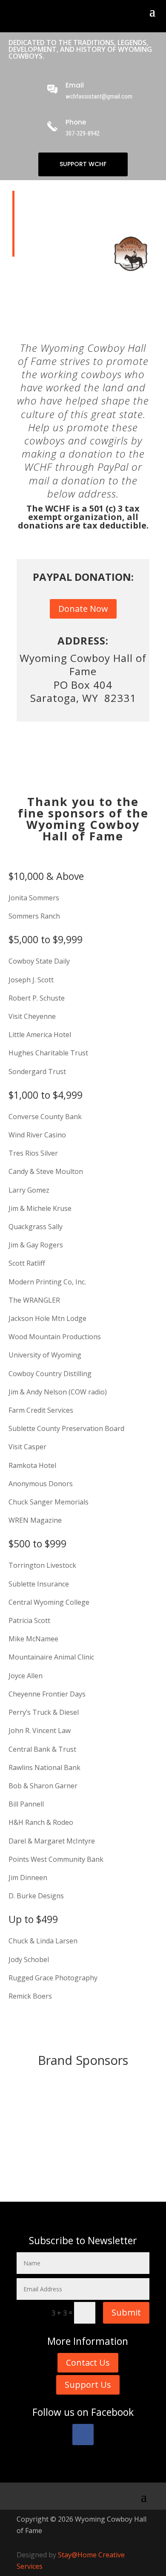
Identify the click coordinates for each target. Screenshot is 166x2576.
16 (128, 2164)
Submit (126, 2312)
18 (142, 2164)
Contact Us (88, 2363)
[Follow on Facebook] (83, 2435)
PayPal (113, 467)
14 (113, 2164)
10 (84, 2164)
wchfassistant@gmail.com (99, 96)
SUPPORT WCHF (83, 164)
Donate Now (83, 609)
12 (99, 2164)
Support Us (88, 2385)
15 (121, 2164)
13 (106, 2164)
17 (135, 2164)
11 (92, 2164)
